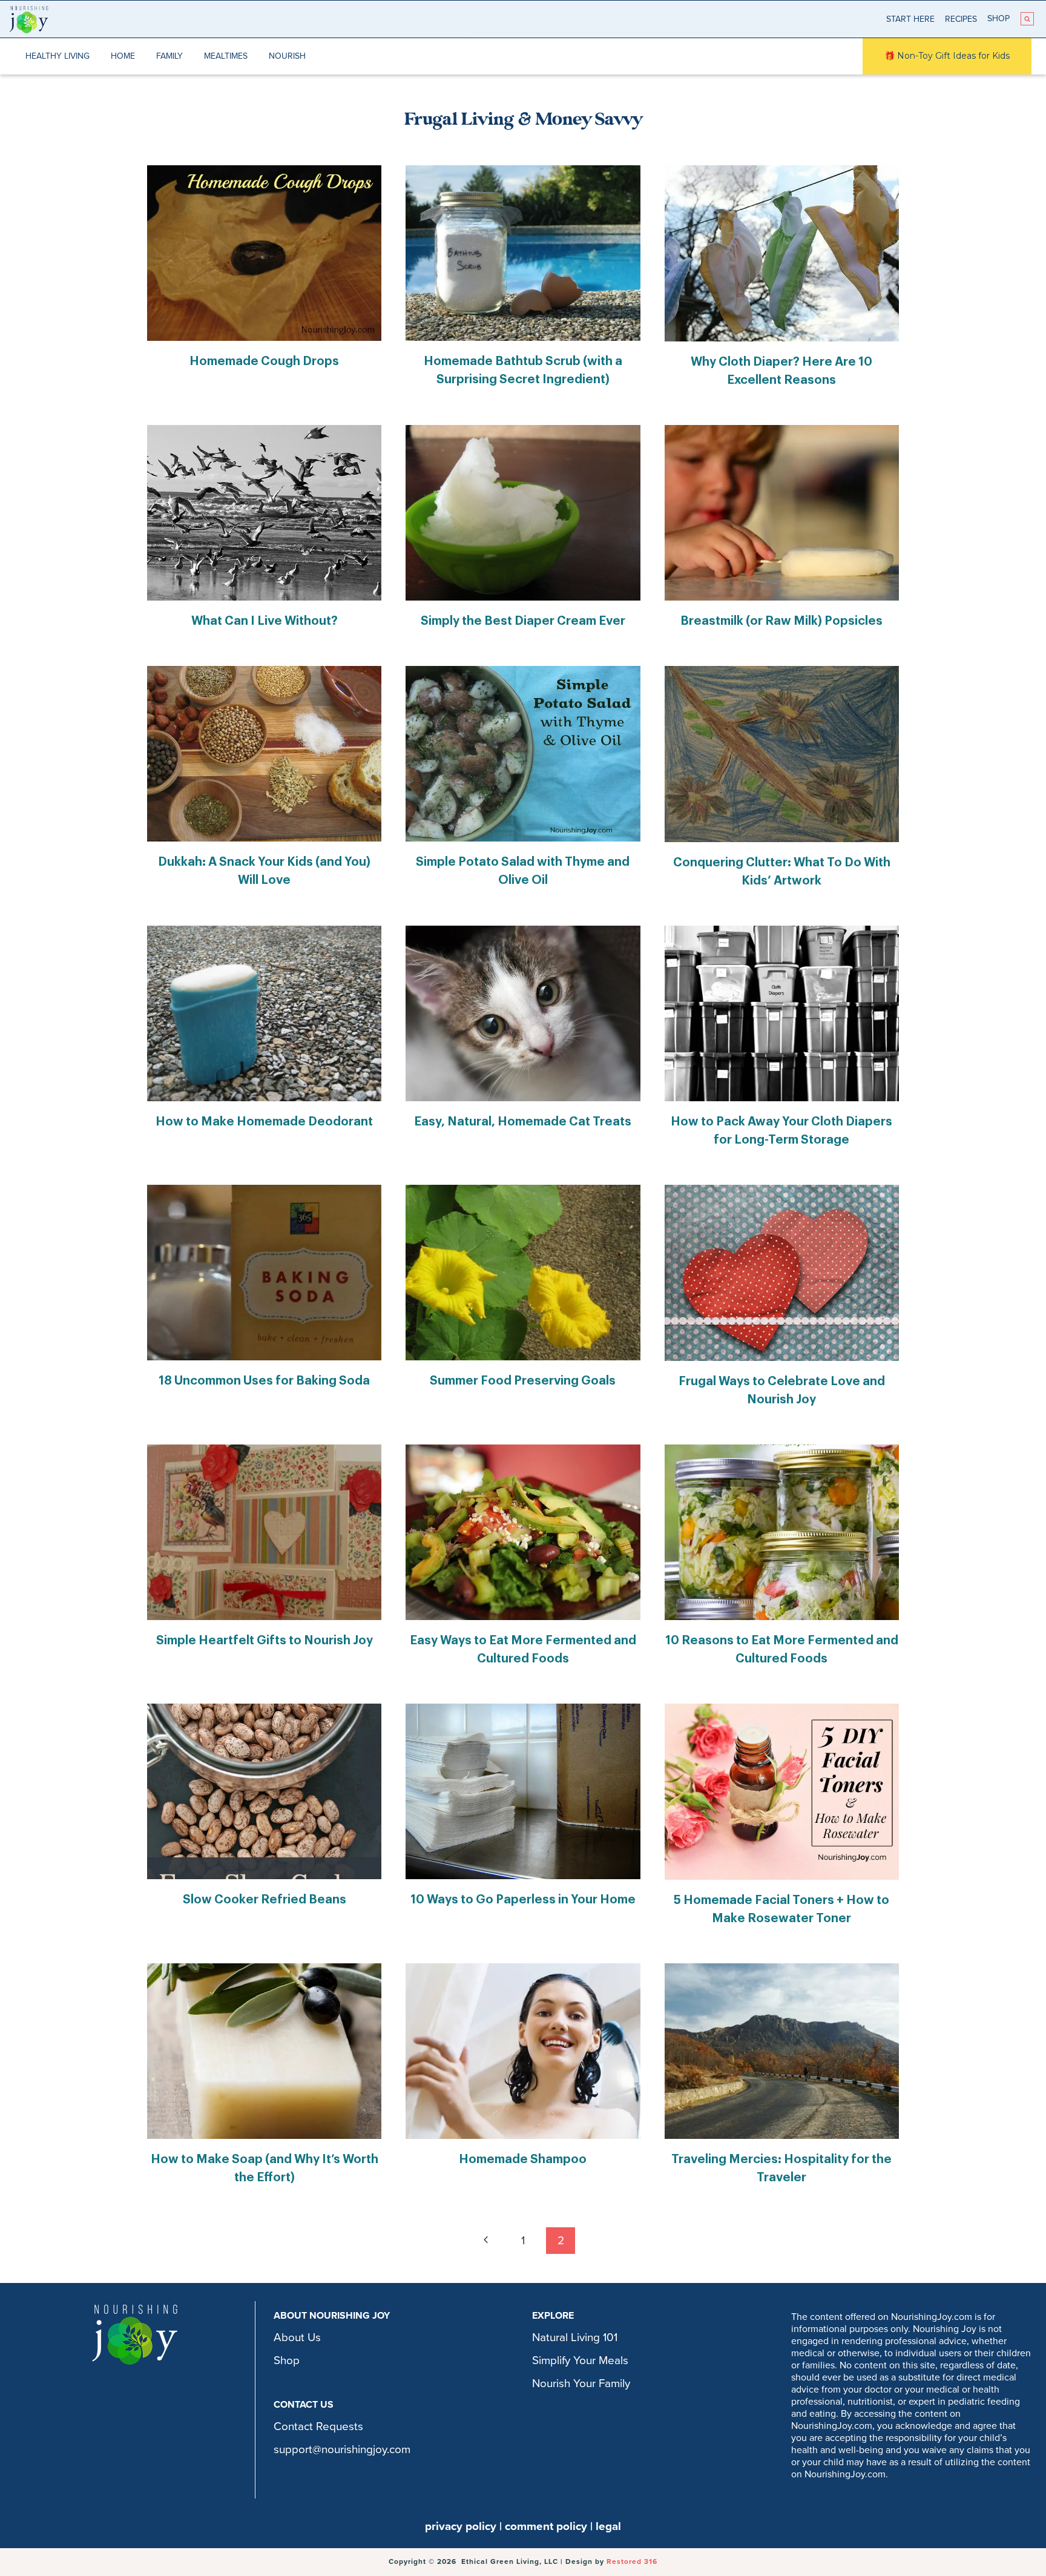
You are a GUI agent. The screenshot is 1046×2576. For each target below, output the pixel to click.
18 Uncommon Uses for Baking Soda (264, 1381)
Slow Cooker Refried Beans (265, 1900)
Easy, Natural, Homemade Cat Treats (523, 1122)
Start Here (910, 19)
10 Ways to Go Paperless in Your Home (523, 1900)
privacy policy (461, 2526)
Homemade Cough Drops (264, 361)
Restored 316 (632, 2561)
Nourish (287, 56)
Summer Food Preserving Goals (523, 1381)
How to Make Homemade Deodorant (264, 1122)
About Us (297, 2337)
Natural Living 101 (575, 2337)
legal (608, 2526)
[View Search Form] (1027, 19)
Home (123, 56)
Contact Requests (318, 2426)
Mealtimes (226, 56)
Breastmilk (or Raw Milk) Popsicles (781, 621)
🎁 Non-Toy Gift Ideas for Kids (947, 56)
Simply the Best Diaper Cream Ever (523, 621)
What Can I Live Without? (265, 621)
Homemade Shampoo (523, 2159)
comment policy (546, 2526)
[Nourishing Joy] (29, 19)
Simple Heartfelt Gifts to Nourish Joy (265, 1641)
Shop (998, 18)
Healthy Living (58, 56)
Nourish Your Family (581, 2383)
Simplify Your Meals (580, 2360)
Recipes (961, 19)
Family (169, 56)
